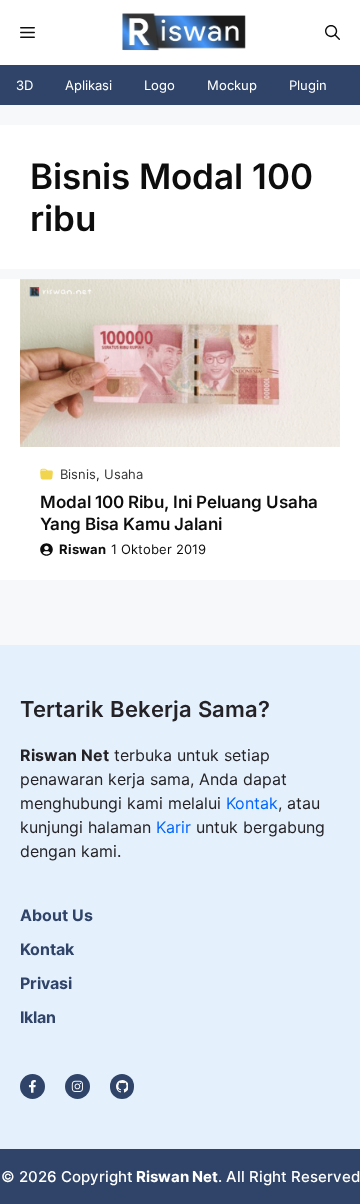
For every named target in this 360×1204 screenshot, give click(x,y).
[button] (332, 32)
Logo (159, 85)
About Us (56, 915)
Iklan (38, 1017)
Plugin (308, 85)
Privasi (46, 983)
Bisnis (78, 474)
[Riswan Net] (179, 32)
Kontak (252, 803)
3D (24, 85)
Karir (176, 827)
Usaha (123, 474)
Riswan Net (177, 1176)
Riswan (82, 549)
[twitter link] (77, 1086)
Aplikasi (88, 85)
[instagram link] (32, 1086)
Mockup (232, 85)
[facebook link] (122, 1086)
